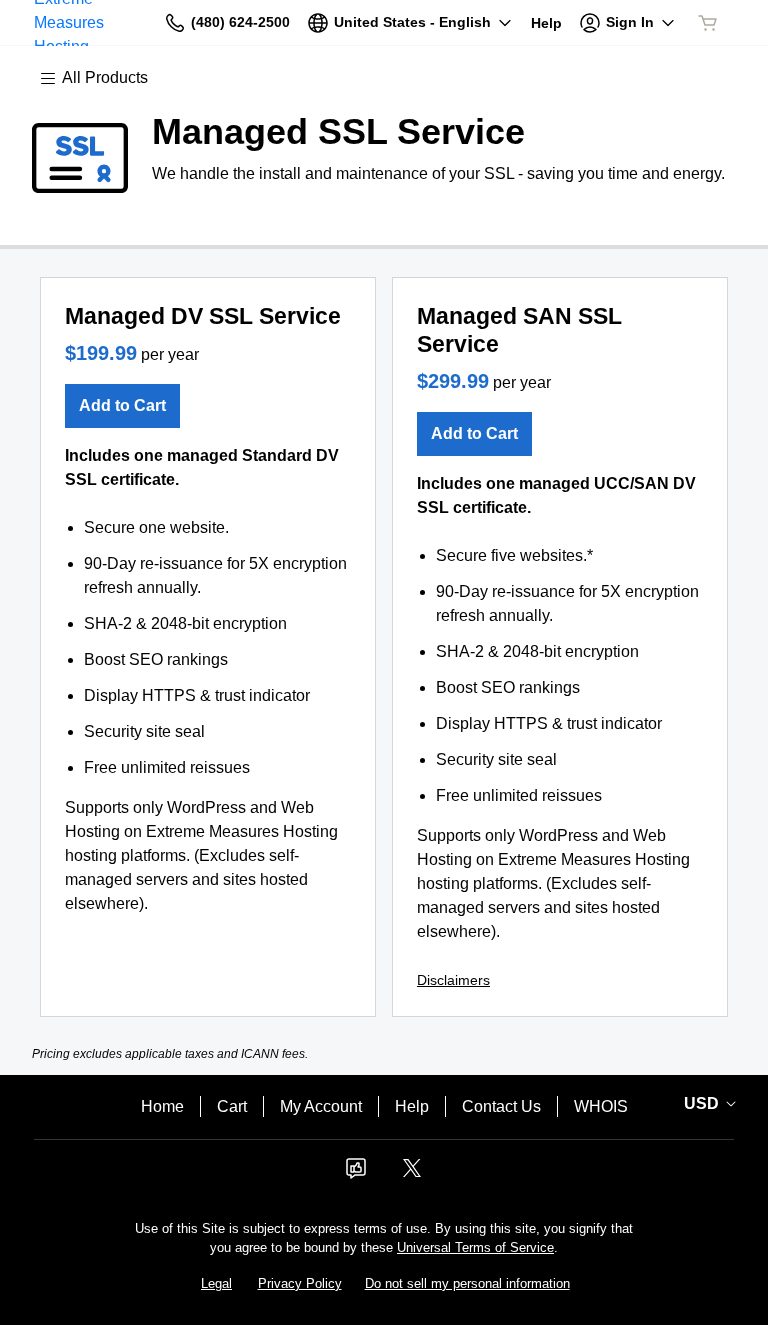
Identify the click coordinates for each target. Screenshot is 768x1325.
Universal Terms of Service (475, 1247)
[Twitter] (412, 1174)
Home (162, 1106)
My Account (321, 1106)
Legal (216, 1283)
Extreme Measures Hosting (69, 22)
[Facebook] (356, 1174)
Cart (232, 1106)
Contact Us (501, 1106)
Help (412, 1106)
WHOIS (601, 1106)
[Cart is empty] (708, 23)
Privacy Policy (300, 1283)
